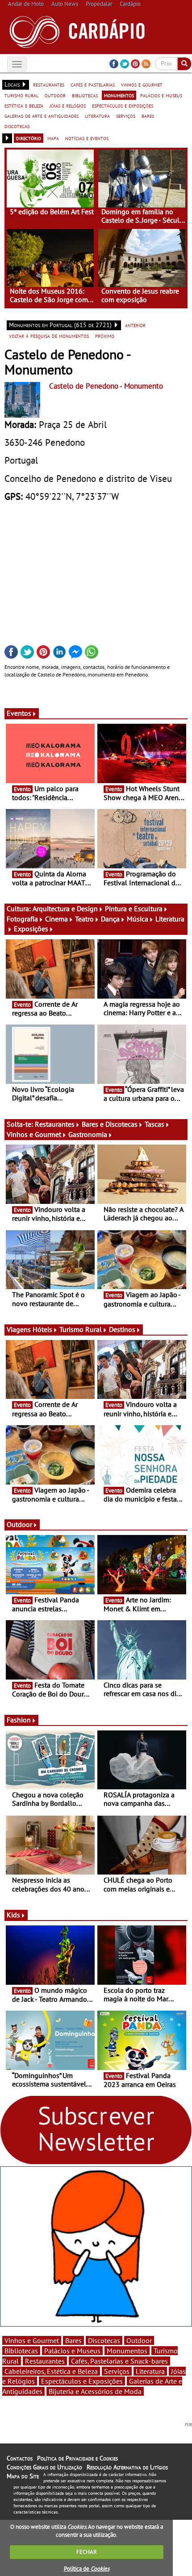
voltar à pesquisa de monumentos (49, 336)
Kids (13, 1915)
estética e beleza (24, 105)
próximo (105, 336)
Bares (73, 2340)
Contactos (20, 2458)
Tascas (154, 1124)
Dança (110, 919)
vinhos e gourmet (142, 84)
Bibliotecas (21, 2351)
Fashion (19, 1720)
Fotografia (22, 919)
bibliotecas (85, 95)
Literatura (150, 2371)
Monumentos (127, 2351)
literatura (97, 116)
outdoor (55, 95)
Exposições (31, 929)
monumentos (119, 95)
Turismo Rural (81, 1329)
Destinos (122, 1329)
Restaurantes (55, 1124)
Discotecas (104, 2340)
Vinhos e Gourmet (34, 1134)
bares (148, 116)
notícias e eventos (87, 138)
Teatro (84, 919)
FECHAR (87, 2552)
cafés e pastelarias (93, 84)
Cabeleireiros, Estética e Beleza (51, 2371)
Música (138, 919)
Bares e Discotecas (110, 1124)
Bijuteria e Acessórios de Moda (95, 2391)
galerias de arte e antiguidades (42, 116)
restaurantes (49, 84)
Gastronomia (88, 1134)
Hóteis (42, 1329)
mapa (53, 138)
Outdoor (19, 1524)
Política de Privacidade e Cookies (77, 2458)
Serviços (117, 2371)
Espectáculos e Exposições (82, 2381)
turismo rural (21, 95)
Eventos (19, 713)
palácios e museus (161, 95)
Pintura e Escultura (134, 908)
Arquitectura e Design (65, 908)
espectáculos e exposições (123, 105)
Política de (87, 2569)
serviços (126, 116)
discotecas (17, 126)
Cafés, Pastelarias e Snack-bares (119, 2361)
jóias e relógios (68, 105)
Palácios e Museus (72, 2351)
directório (29, 138)
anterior (135, 325)
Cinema (56, 919)
